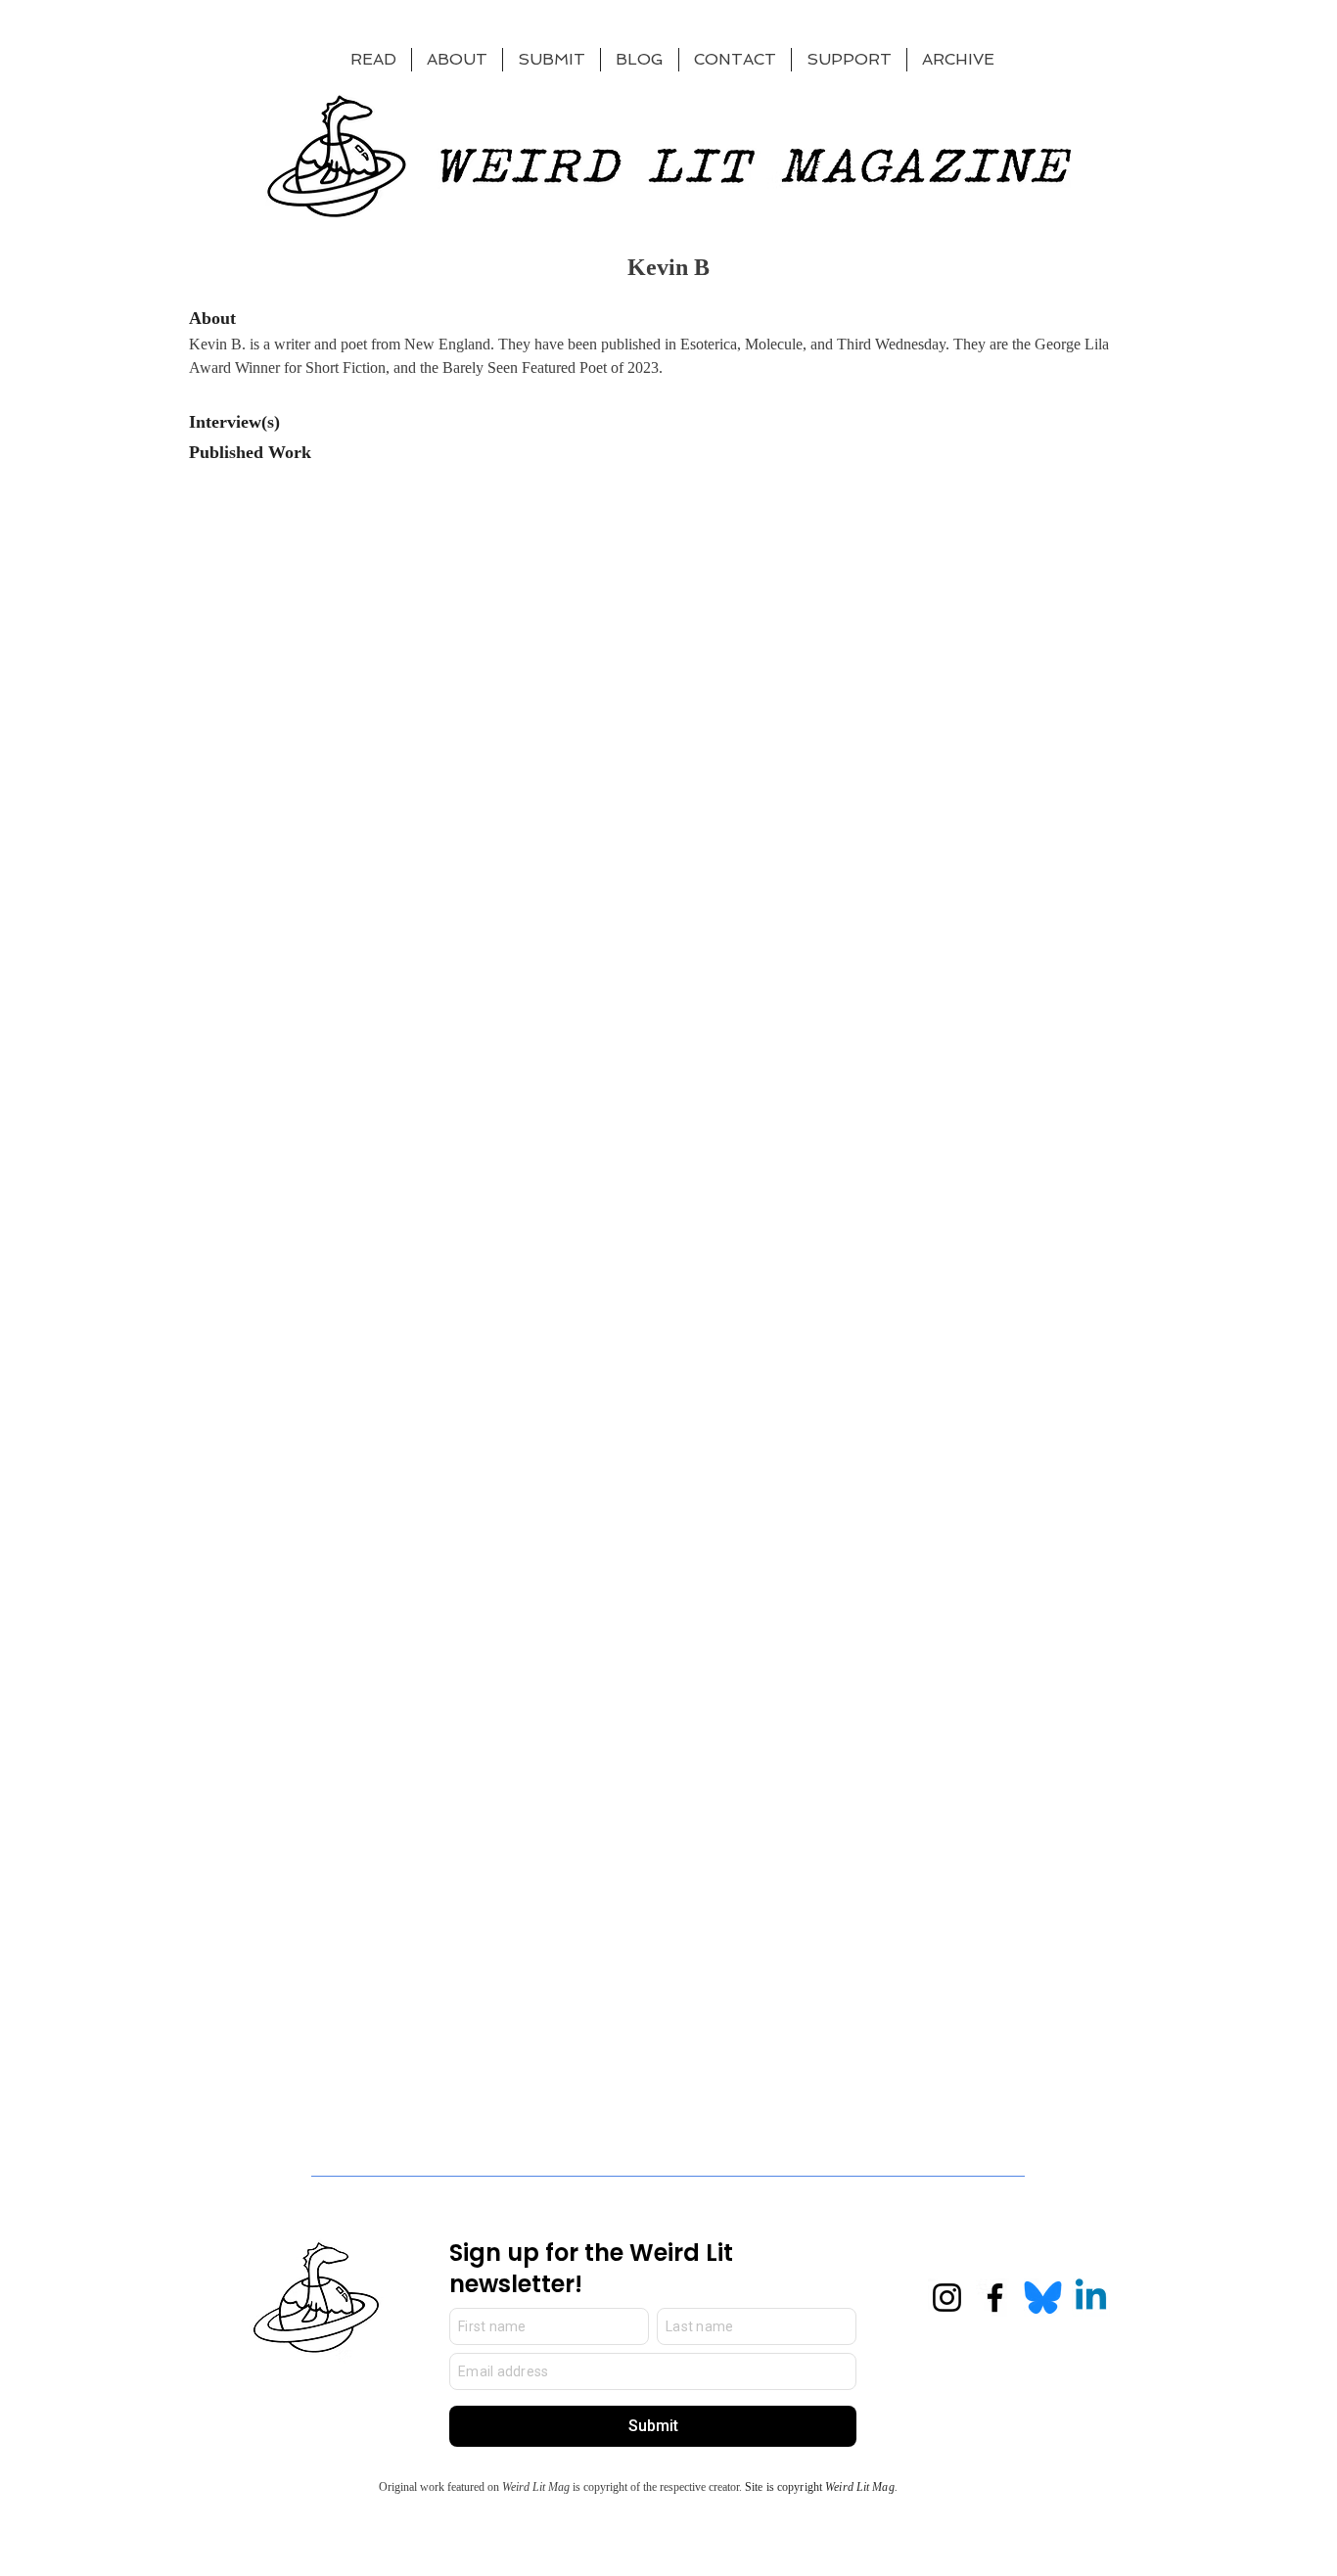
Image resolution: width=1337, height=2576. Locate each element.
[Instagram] (947, 2298)
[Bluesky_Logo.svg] (1043, 2298)
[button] (849, 60)
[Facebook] (995, 2298)
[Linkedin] (1091, 2298)
